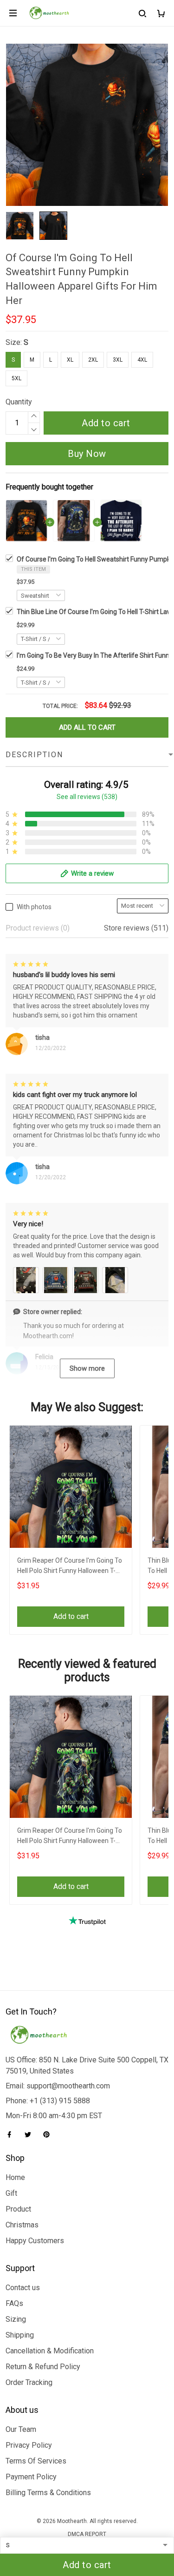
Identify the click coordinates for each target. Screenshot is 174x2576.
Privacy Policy (29, 2445)
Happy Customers (35, 2241)
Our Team (21, 2429)
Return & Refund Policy (43, 2367)
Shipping (20, 2335)
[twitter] (31, 2134)
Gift (11, 2193)
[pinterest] (49, 2134)
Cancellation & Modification (50, 2351)
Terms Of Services (36, 2461)
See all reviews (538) (87, 797)
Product (18, 2209)
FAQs (14, 2303)
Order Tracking (29, 2382)
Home (15, 2177)
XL (70, 360)
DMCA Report (87, 2534)
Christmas (22, 2225)
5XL (16, 378)
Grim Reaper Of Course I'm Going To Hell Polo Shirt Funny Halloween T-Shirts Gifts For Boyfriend (70, 1567)
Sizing (16, 2319)
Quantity (19, 402)
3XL (118, 360)
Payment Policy (31, 2477)
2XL (93, 360)
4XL (142, 360)
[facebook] (12, 2134)
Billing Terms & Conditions (48, 2493)
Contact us (23, 2288)
